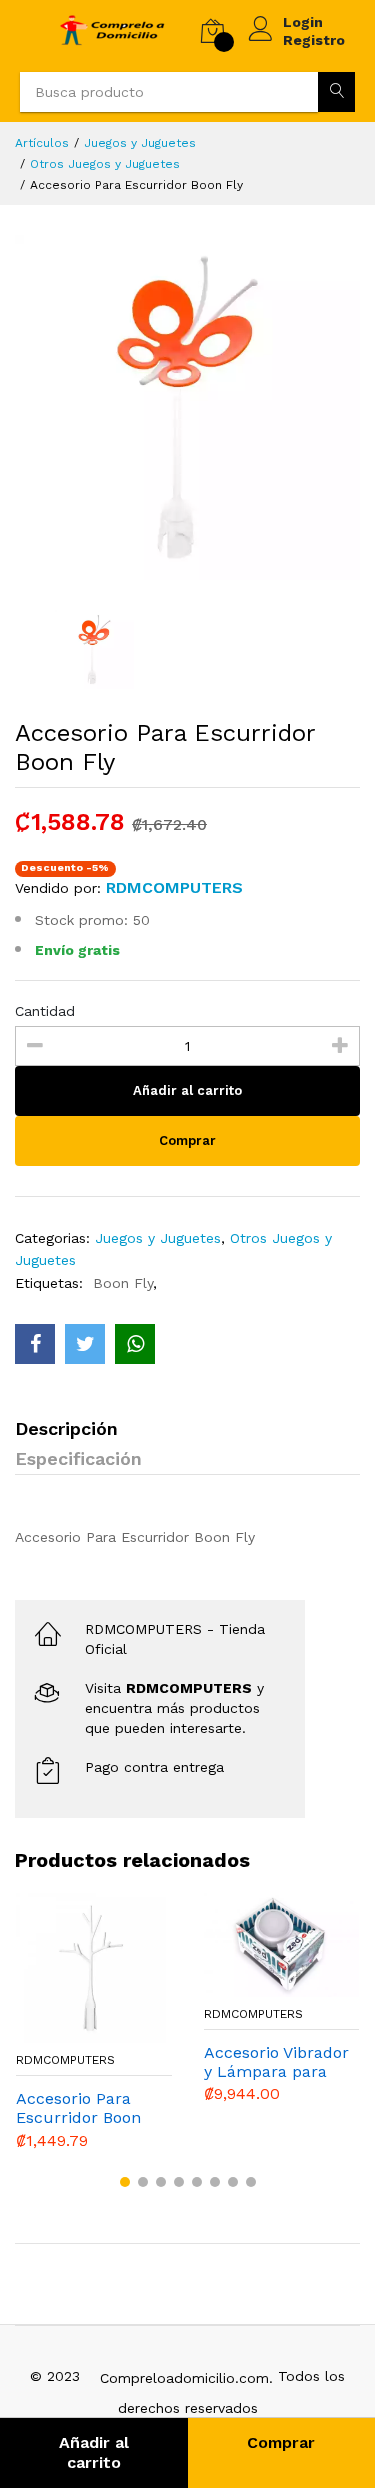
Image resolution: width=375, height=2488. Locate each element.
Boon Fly (123, 1283)
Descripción (66, 1428)
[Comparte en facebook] (35, 1344)
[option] (187, 407)
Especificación (78, 1458)
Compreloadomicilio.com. (186, 2378)
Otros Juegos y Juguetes (105, 164)
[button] (125, 2182)
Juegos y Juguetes (140, 143)
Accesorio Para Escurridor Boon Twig (78, 2108)
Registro (314, 40)
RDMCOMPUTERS (65, 2060)
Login (303, 22)
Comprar (187, 1140)
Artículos (42, 143)
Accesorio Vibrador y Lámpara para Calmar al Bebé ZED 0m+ (276, 2062)
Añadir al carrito (94, 2452)
